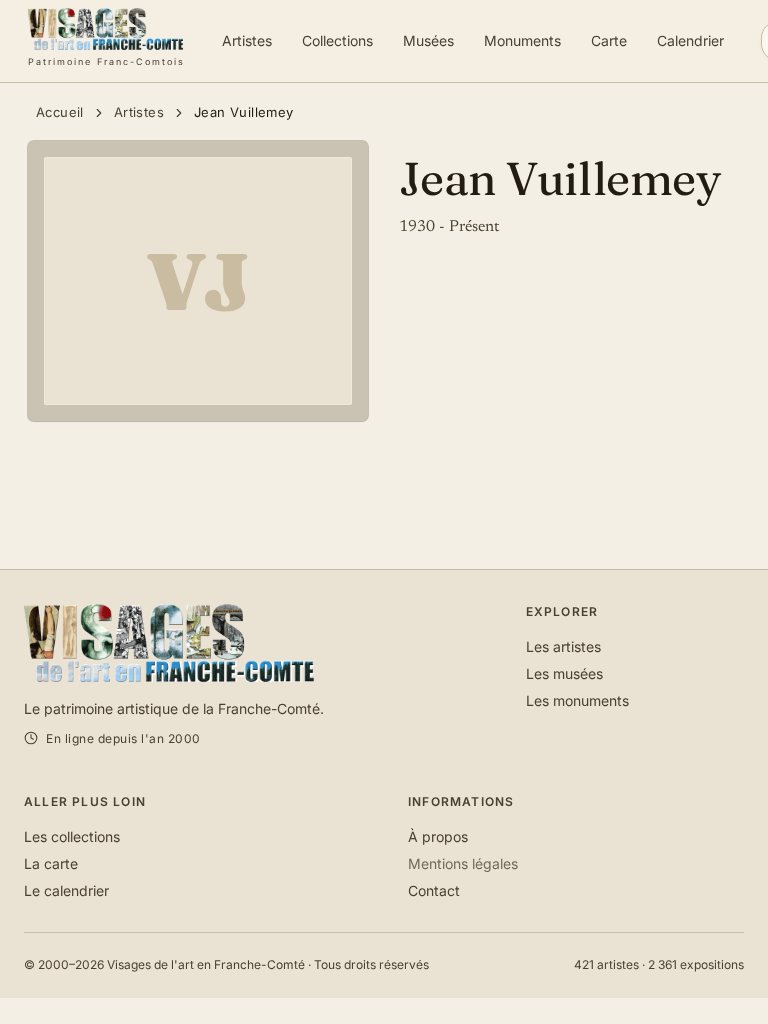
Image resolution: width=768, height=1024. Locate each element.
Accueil (60, 112)
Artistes (139, 112)
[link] (106, 41)
